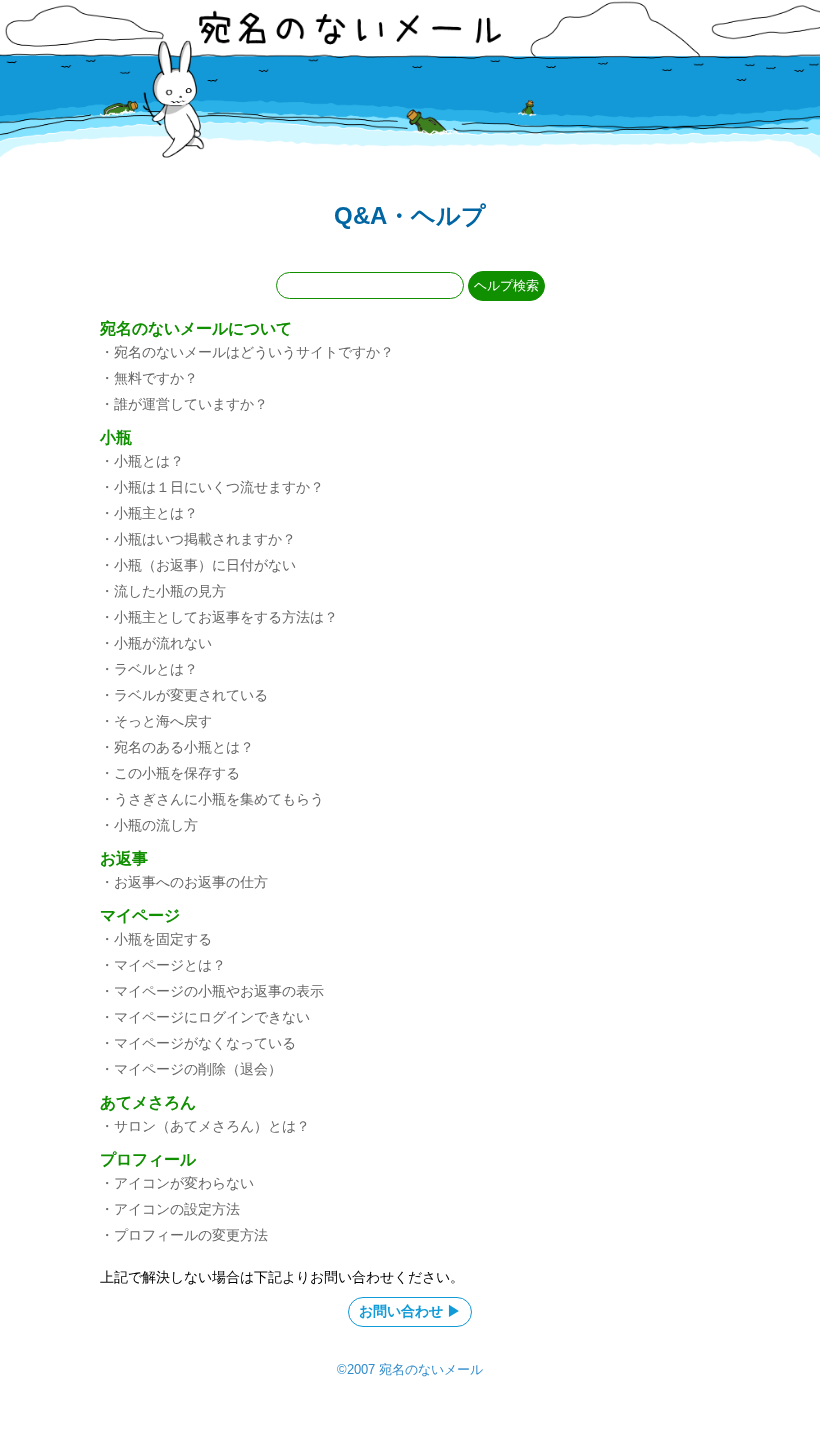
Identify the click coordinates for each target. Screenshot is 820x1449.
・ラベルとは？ (149, 669)
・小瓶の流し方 (149, 825)
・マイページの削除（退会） (191, 1069)
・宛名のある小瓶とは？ (177, 747)
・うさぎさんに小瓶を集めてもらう (212, 799)
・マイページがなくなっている (198, 1043)
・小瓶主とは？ (149, 513)
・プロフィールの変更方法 (184, 1235)
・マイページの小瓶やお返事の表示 (212, 991)
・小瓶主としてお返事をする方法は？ (219, 617)
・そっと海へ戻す (156, 721)
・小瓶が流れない (156, 643)
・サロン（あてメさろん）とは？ (205, 1126)
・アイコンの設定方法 (170, 1209)
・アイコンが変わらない (177, 1183)
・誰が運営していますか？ (184, 404)
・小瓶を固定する (156, 939)
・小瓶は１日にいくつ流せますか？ (212, 487)
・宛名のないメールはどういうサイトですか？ (247, 352)
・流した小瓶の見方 (163, 591)
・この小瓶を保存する (170, 773)
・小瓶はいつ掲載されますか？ (198, 539)
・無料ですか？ (149, 378)
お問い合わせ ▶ (410, 1311)
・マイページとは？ (163, 965)
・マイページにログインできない (205, 1017)
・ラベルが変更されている (184, 695)
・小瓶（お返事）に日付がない (198, 565)
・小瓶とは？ (142, 461)
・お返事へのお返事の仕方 (184, 882)
